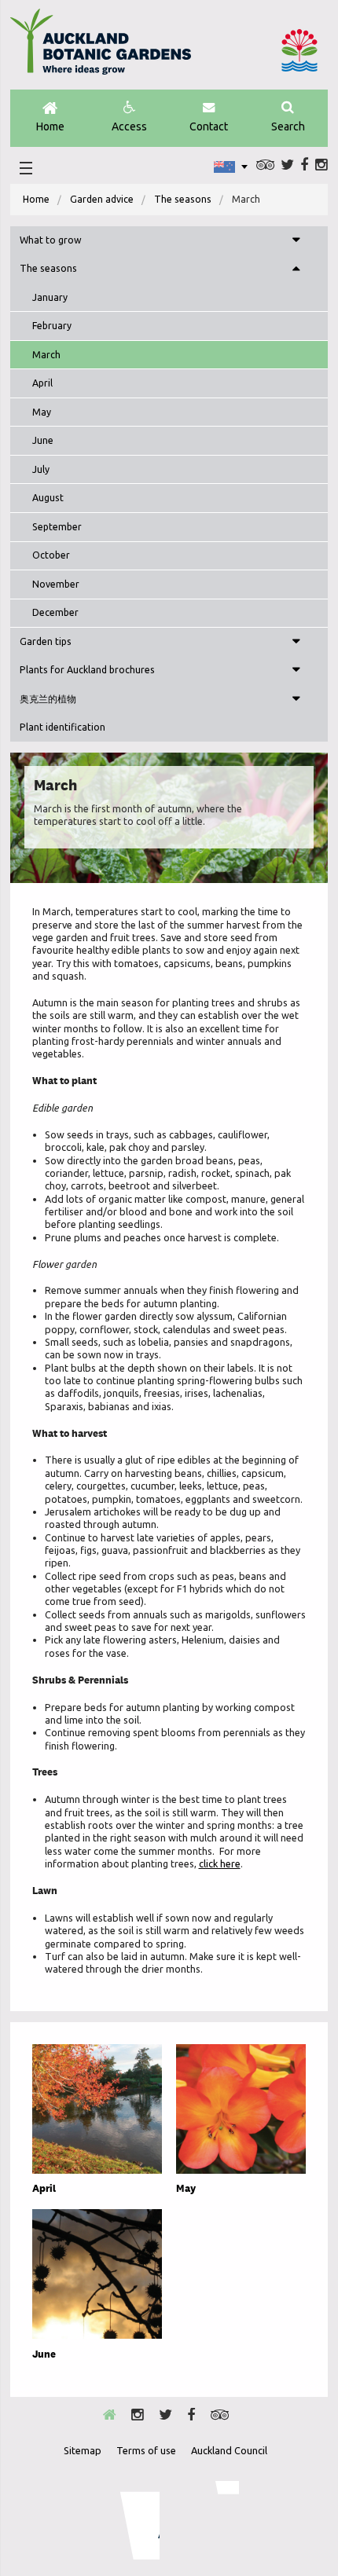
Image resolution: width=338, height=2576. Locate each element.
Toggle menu (296, 240)
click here (220, 1863)
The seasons (183, 199)
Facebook (304, 165)
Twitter (287, 165)
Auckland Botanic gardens (101, 48)
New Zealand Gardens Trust (208, 2520)
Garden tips (46, 641)
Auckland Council (299, 50)
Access (129, 126)
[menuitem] (36, 200)
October (51, 555)
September (57, 527)
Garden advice (102, 199)
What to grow (51, 240)
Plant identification (62, 727)
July (41, 469)
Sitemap (83, 2450)
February (52, 326)
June (43, 440)
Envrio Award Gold (129, 2520)
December (55, 612)
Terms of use (146, 2450)
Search (288, 126)
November (56, 584)
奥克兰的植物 (48, 699)
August (48, 498)
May (42, 412)
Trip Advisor (265, 165)
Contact (209, 126)
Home (50, 126)
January (50, 297)
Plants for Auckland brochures (87, 670)
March (46, 355)
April (42, 383)
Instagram (321, 165)
